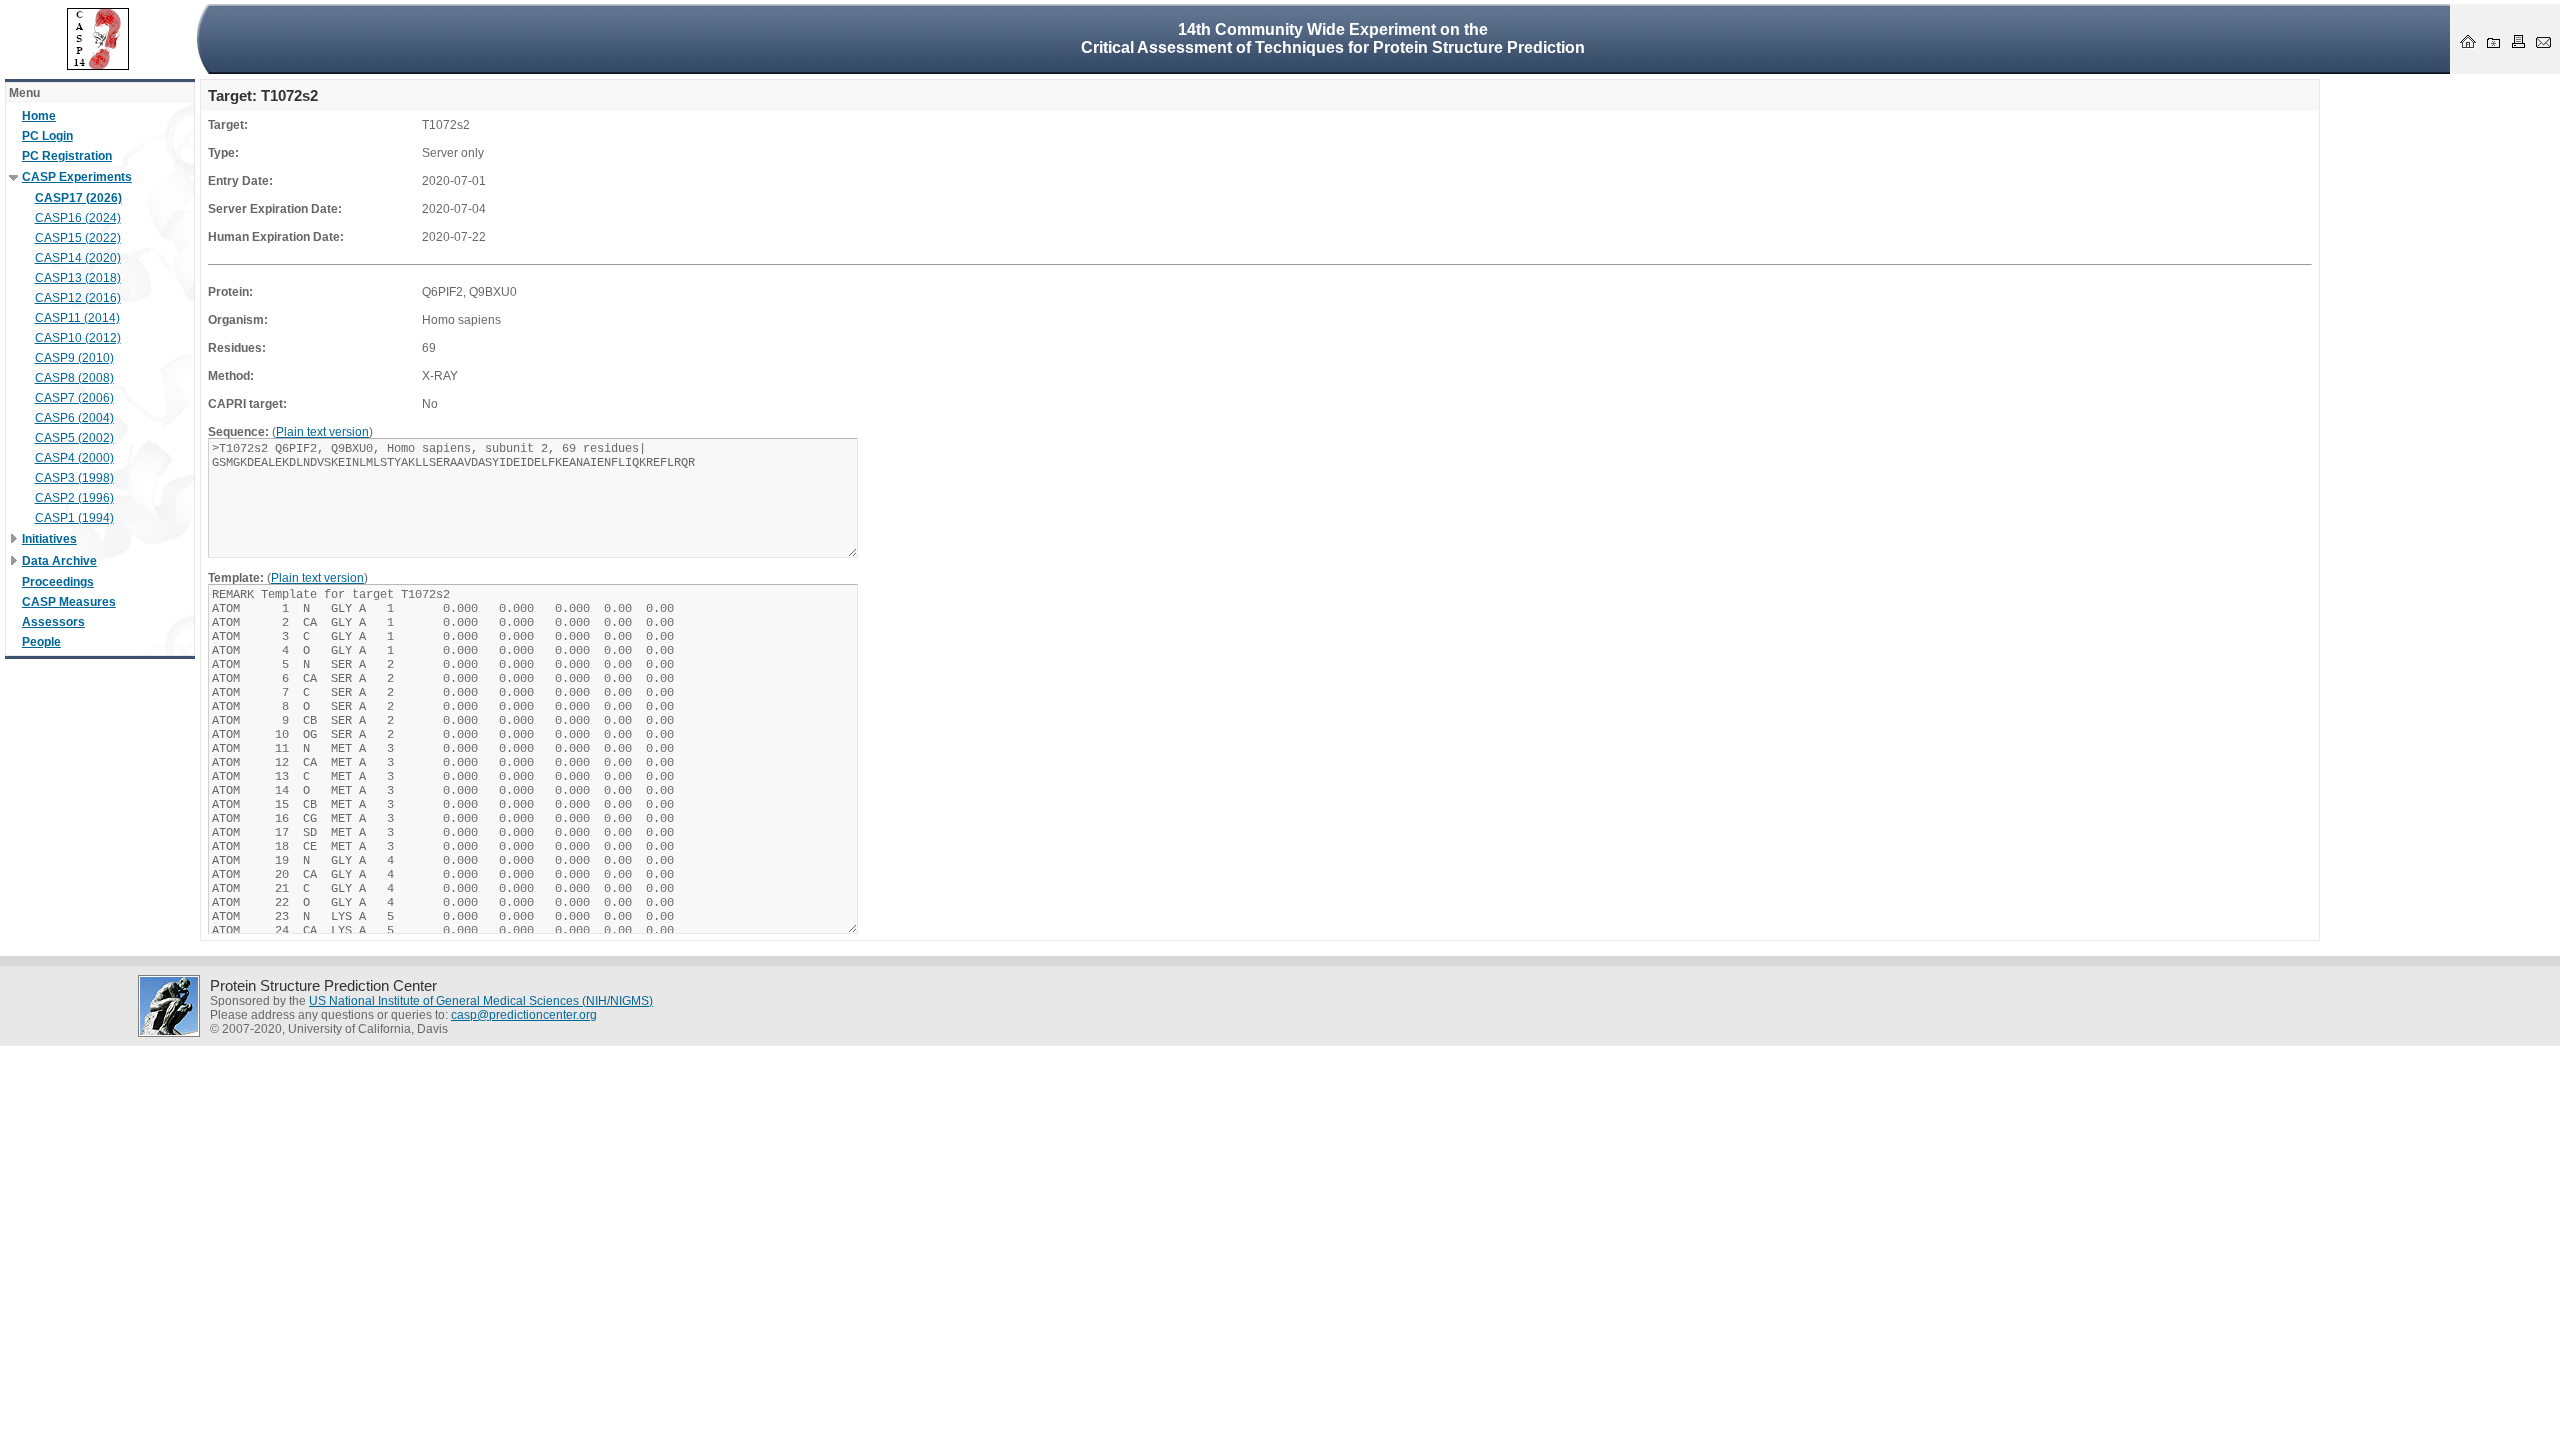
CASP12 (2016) (78, 298)
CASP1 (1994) (74, 518)
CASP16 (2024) (78, 218)
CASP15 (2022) (78, 238)
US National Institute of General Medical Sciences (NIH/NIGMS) (481, 1001)
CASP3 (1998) (74, 478)
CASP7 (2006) (74, 398)
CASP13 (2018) (78, 278)
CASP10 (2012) (78, 338)
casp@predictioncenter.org (524, 1015)
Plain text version (322, 432)
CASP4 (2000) (74, 458)
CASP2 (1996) (74, 498)
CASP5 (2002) (74, 438)
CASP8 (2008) (74, 378)
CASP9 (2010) (74, 358)
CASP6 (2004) (74, 418)
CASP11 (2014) (77, 318)
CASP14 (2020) (78, 258)
